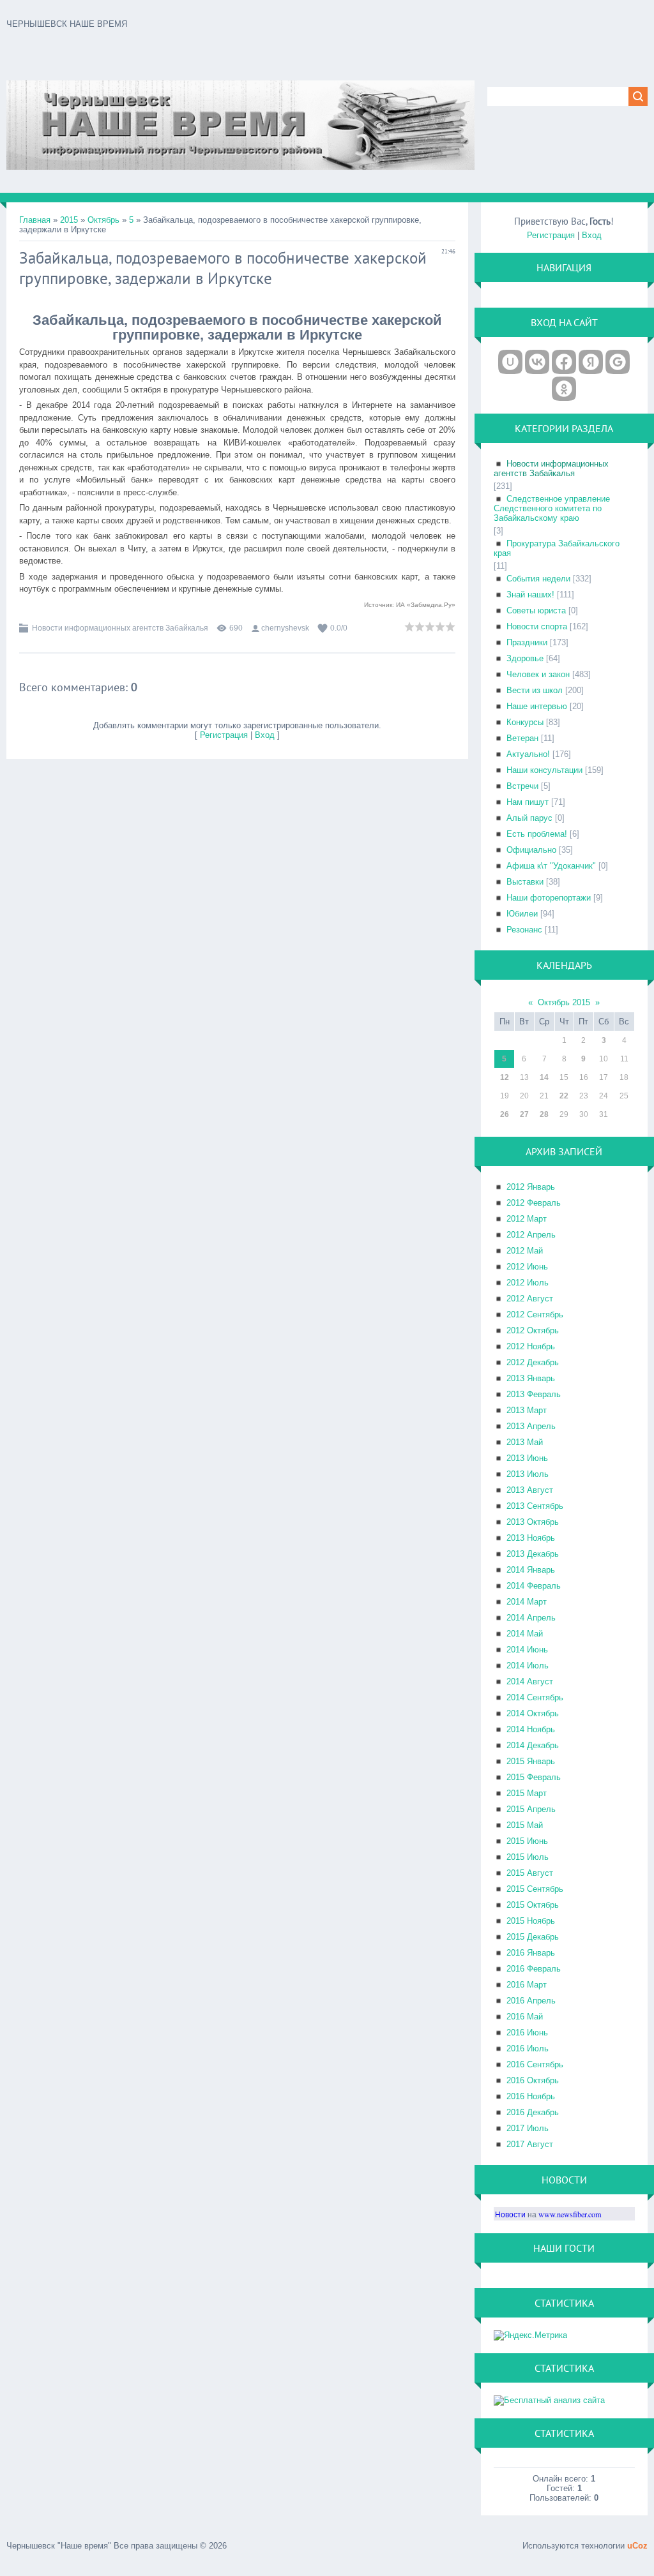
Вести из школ (535, 690)
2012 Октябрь (533, 1330)
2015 (69, 220)
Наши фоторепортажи (549, 898)
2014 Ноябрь (531, 1729)
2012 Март (527, 1219)
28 (544, 1114)
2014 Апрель (531, 1618)
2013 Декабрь (533, 1554)
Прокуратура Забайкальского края (557, 548)
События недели (538, 579)
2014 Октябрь (533, 1713)
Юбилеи (522, 914)
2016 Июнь (527, 2033)
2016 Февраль (534, 1969)
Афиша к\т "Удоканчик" (551, 866)
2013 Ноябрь (531, 1538)
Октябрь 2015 (564, 1002)
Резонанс (524, 930)
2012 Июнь (527, 1267)
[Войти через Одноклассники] (564, 389)
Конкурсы (525, 722)
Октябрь (103, 220)
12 (505, 1077)
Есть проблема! (537, 834)
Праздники (527, 642)
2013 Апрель (531, 1426)
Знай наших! (530, 595)
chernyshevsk (285, 628)
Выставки (525, 882)
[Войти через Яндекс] (591, 362)
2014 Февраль (534, 1586)
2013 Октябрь (533, 1522)
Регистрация (224, 735)
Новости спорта (537, 626)
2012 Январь (531, 1187)
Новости (510, 2214)
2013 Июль (528, 1474)
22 (564, 1096)
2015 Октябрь (533, 1905)
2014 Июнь (527, 1650)
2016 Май (525, 2017)
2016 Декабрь (533, 2112)
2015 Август (530, 1873)
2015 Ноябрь (531, 1921)
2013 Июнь (527, 1458)
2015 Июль (528, 1857)
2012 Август (530, 1299)
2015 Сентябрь (535, 1889)
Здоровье (525, 658)
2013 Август (530, 1490)
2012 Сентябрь (535, 1314)
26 (505, 1114)
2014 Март (527, 1602)
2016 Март (527, 1985)
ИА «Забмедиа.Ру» (426, 605)
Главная (35, 220)
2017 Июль (528, 2128)
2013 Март (527, 1410)
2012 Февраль (534, 1203)
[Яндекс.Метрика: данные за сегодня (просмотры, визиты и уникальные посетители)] (530, 2335)
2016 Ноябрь (531, 2096)
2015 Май (525, 1825)
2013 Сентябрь (535, 1506)
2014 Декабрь (533, 1745)
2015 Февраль (534, 1777)
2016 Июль (528, 2048)
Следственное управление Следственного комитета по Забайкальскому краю (552, 508)
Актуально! (528, 754)
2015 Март (527, 1793)
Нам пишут (528, 802)
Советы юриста (536, 610)
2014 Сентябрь (535, 1697)
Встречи (522, 786)
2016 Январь (531, 1953)
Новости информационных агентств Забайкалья (120, 628)
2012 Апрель (531, 1235)
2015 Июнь (527, 1841)
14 (544, 1077)
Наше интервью (537, 706)
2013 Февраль (534, 1394)
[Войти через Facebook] (564, 362)
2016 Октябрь (533, 2080)
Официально (531, 850)
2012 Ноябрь (531, 1346)
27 (524, 1114)
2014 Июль (528, 1666)
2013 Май (525, 1442)
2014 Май (525, 1634)
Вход (265, 735)
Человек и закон (538, 674)
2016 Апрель (531, 2001)
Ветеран (522, 738)
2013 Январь (531, 1378)
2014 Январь (531, 1570)
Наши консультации (544, 770)
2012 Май (525, 1251)
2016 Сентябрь (535, 2064)
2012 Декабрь (533, 1362)
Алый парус (529, 818)
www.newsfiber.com (570, 2214)
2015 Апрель (531, 1809)
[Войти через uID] (510, 362)
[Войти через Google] (618, 362)
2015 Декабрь (533, 1937)
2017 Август (530, 2144)
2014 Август (530, 1681)
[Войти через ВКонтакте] (537, 362)
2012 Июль (528, 1283)
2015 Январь (531, 1761)
